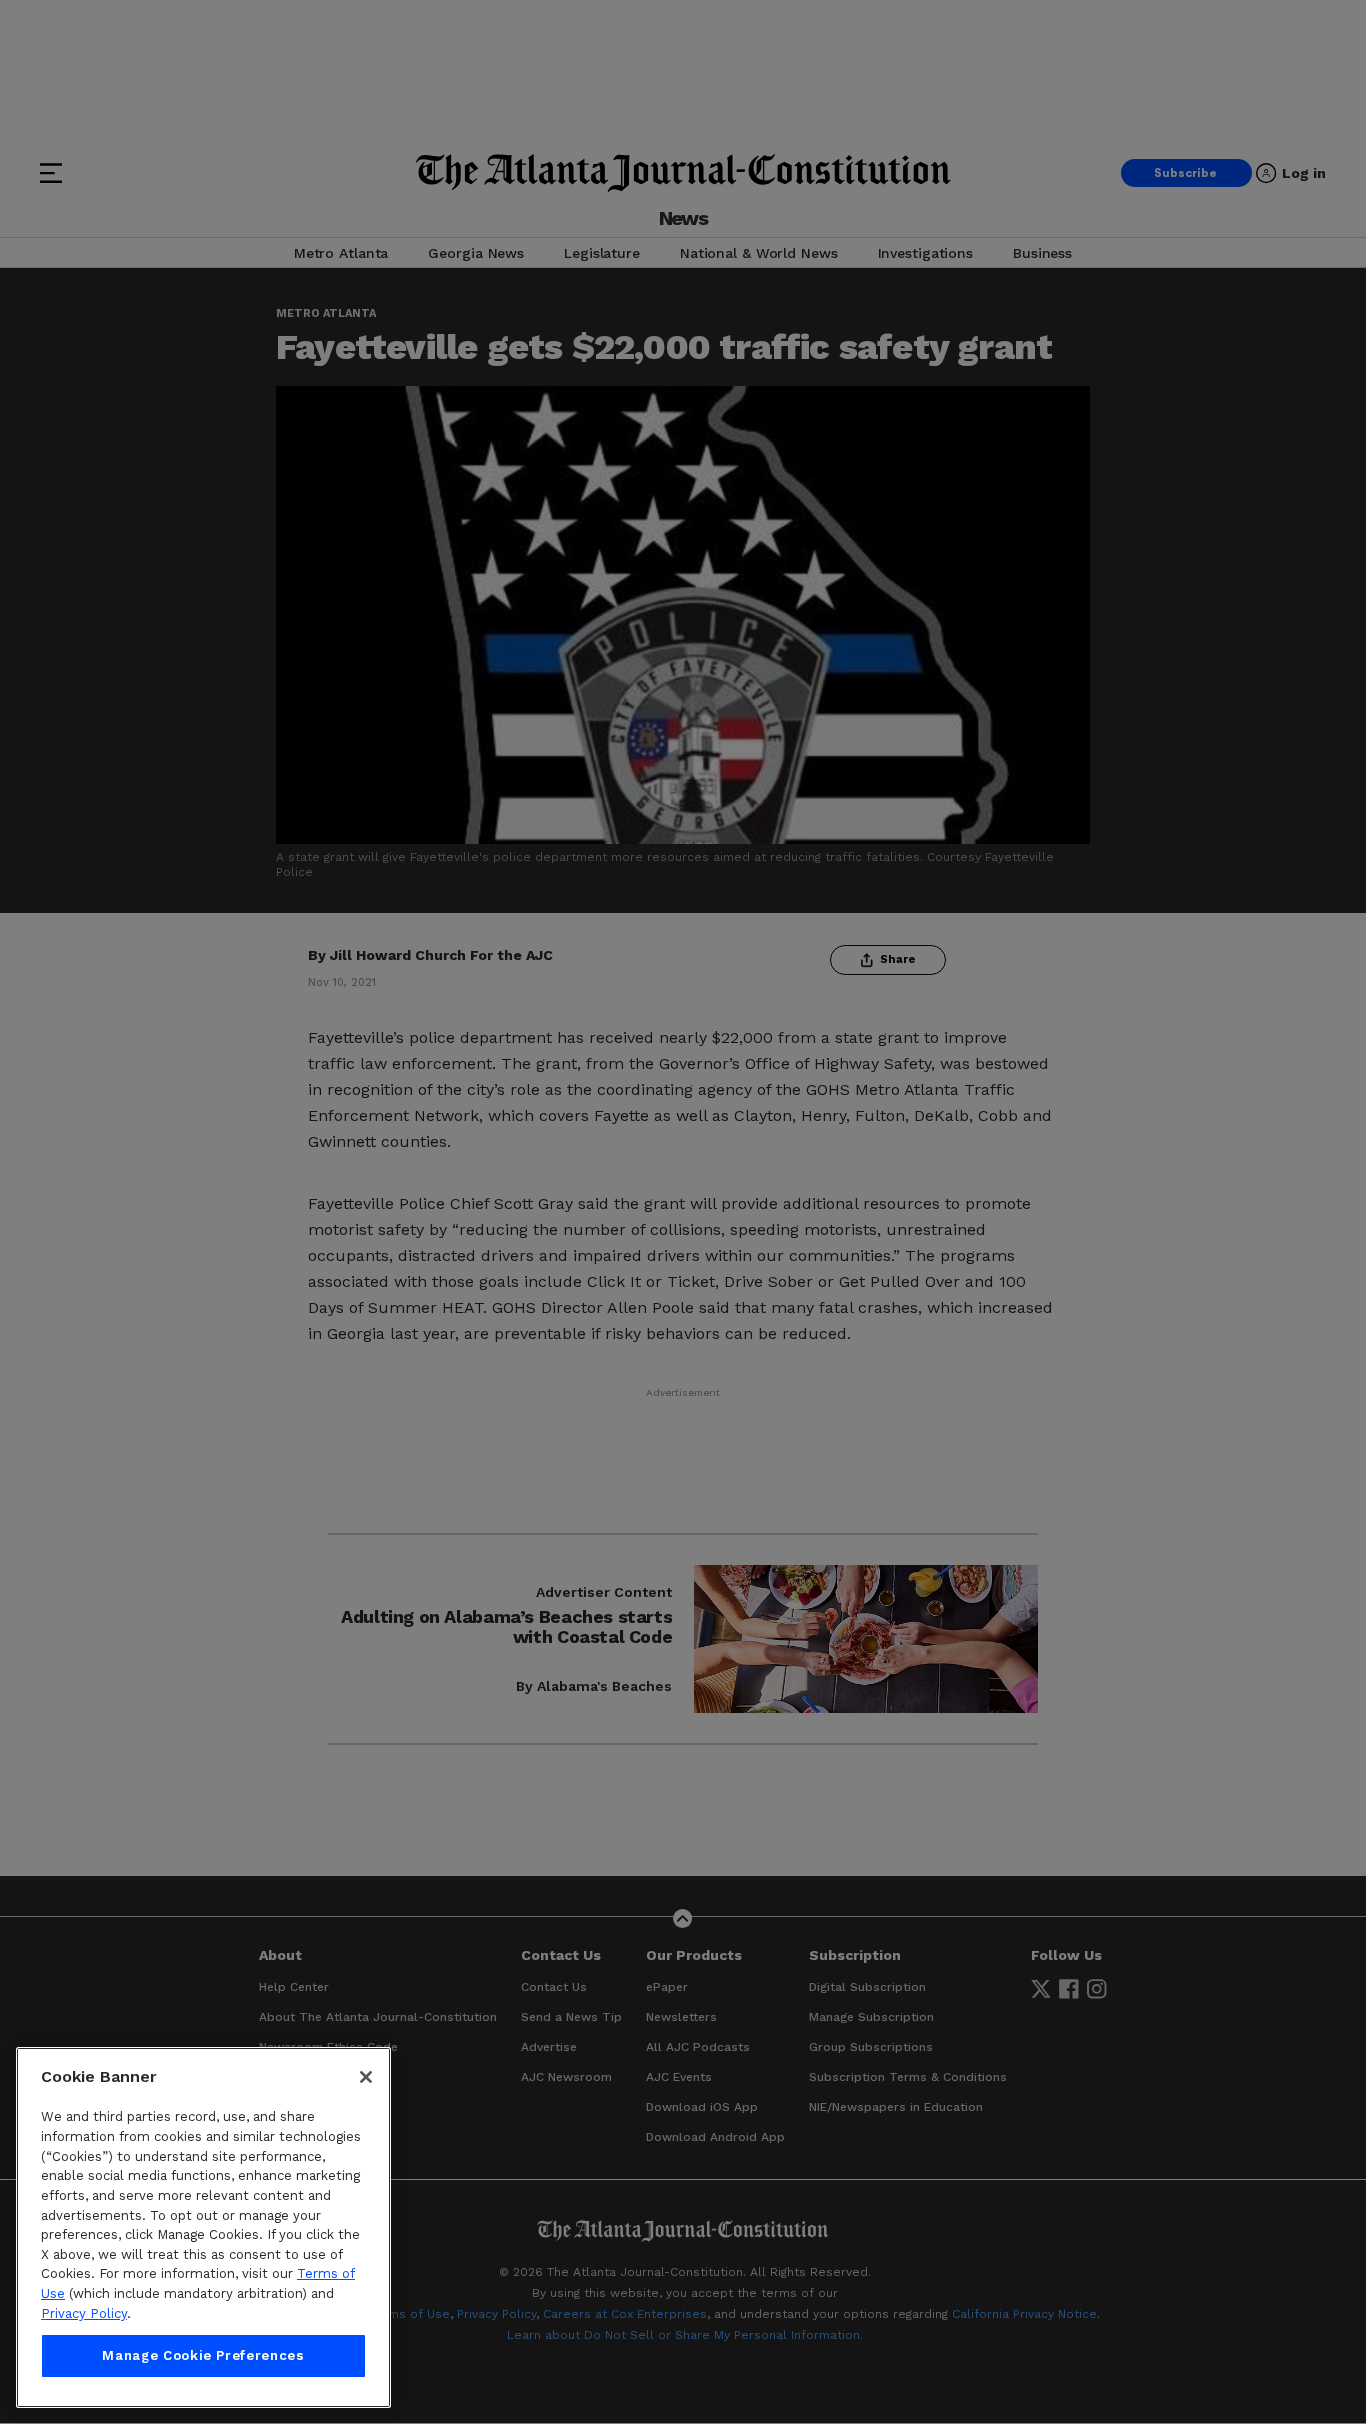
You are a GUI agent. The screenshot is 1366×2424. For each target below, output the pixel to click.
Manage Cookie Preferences (203, 2355)
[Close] (366, 2077)
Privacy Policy (84, 2313)
